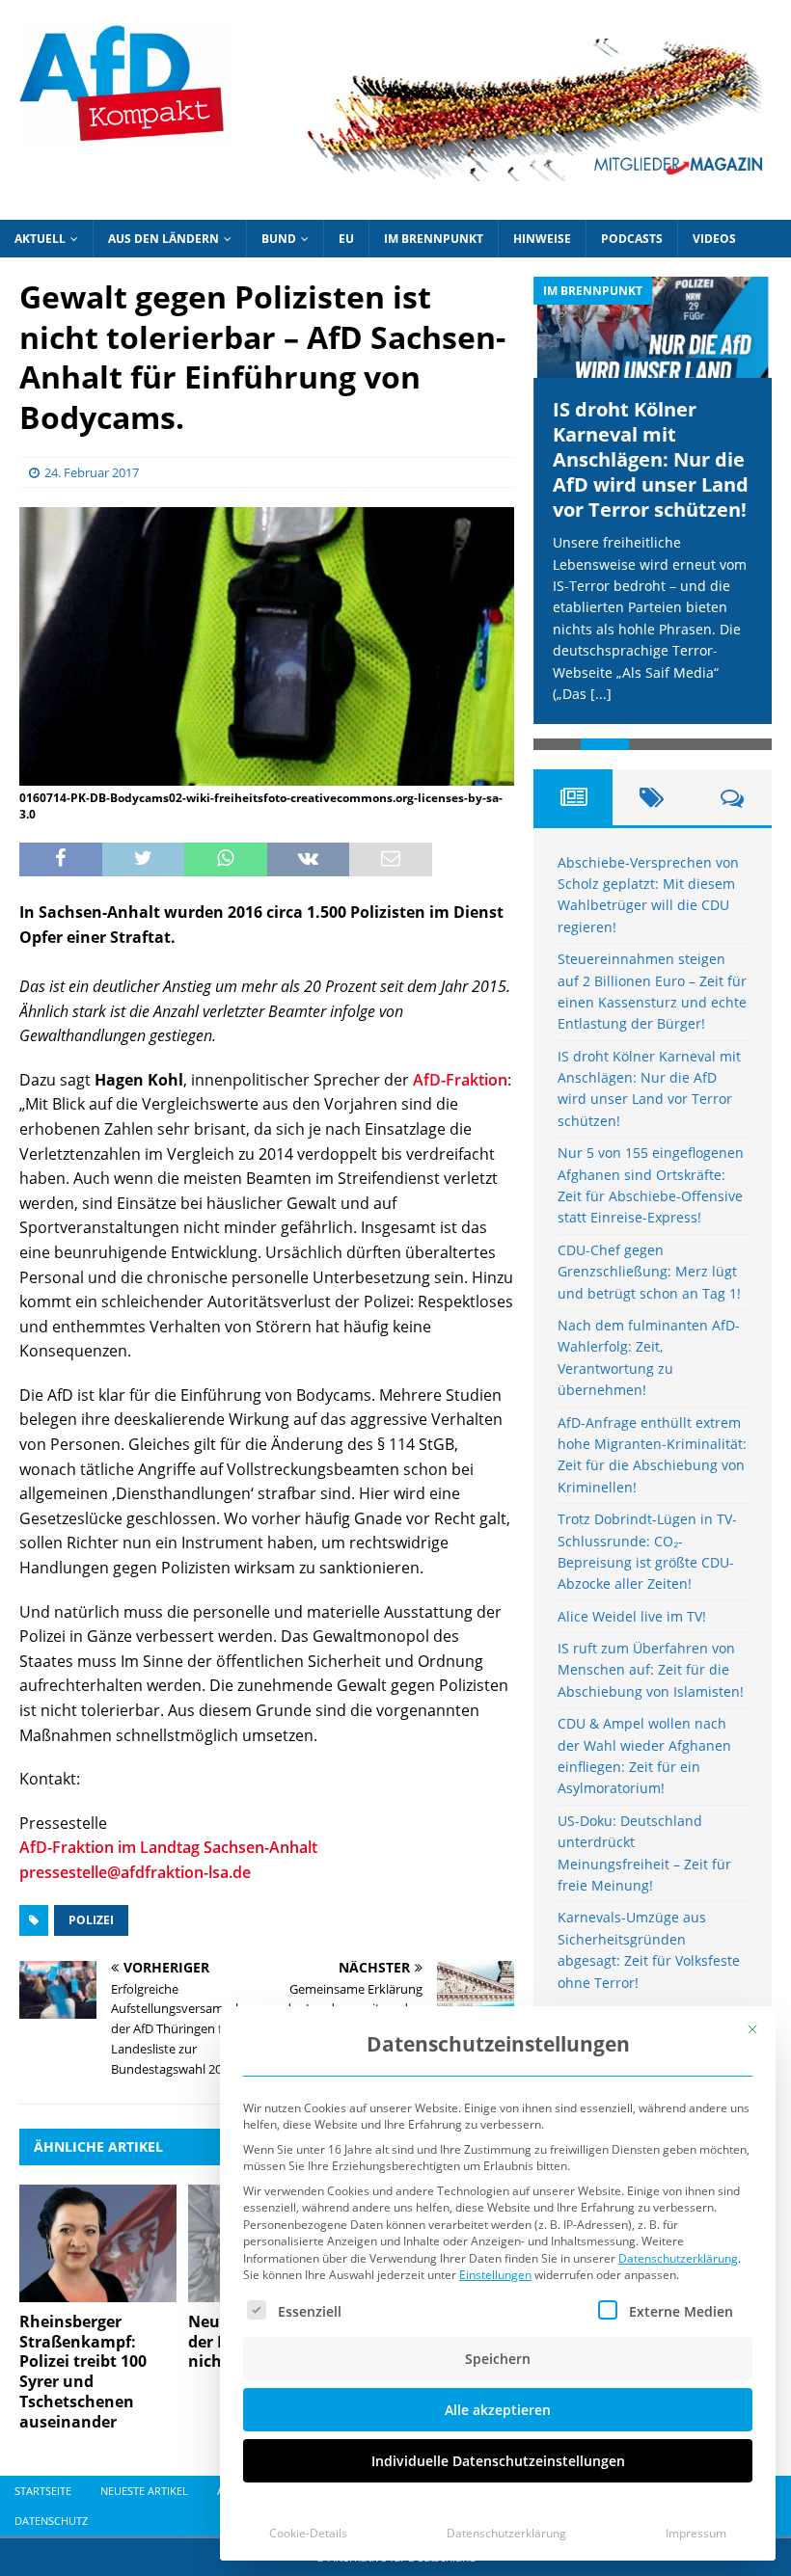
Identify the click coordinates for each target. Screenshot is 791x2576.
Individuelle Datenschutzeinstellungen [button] (498, 2461)
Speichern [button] (498, 2359)
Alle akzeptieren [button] (498, 2410)
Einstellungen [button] (495, 2275)
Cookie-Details (308, 2533)
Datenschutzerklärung (678, 2258)
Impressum (696, 2533)
